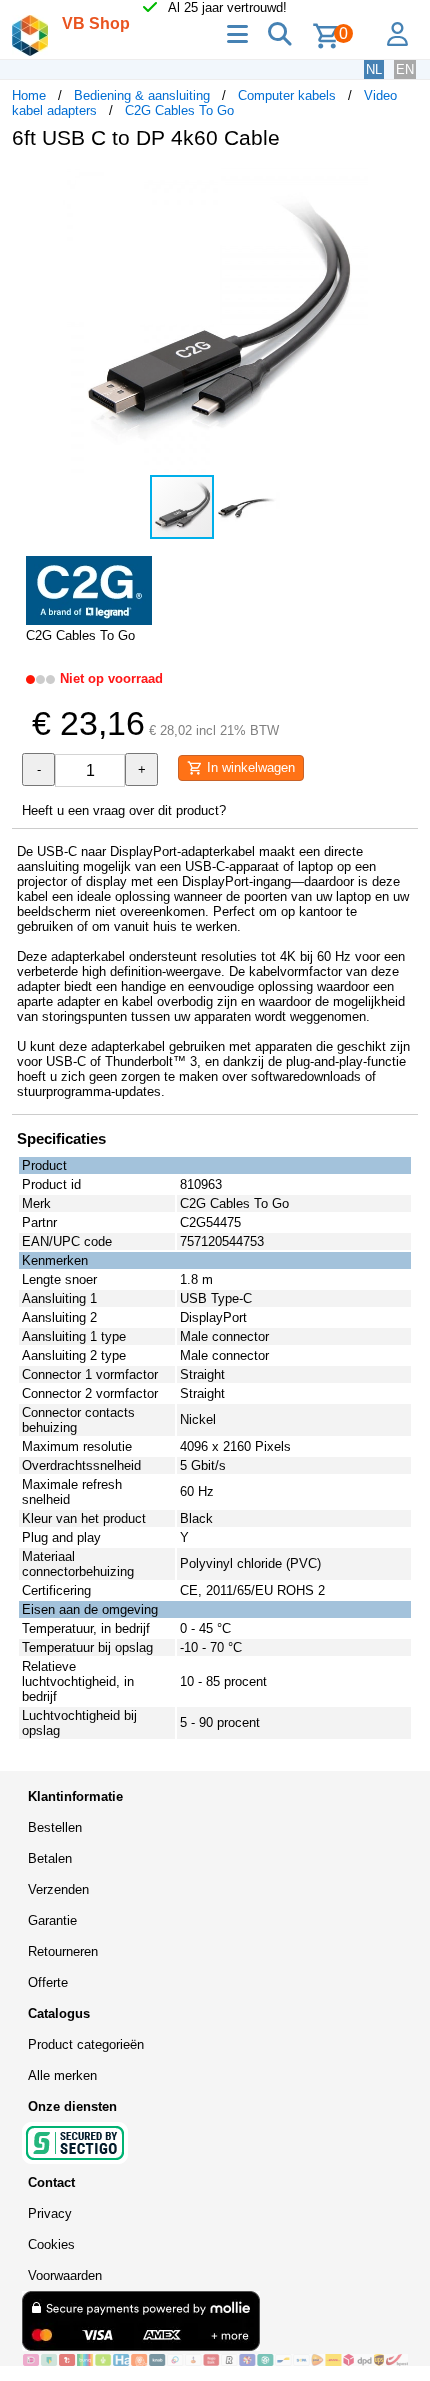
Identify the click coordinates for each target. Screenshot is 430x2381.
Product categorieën (86, 2044)
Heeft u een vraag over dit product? (124, 810)
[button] (400, 186)
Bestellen (55, 1827)
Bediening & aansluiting (142, 95)
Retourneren (63, 1951)
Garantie (52, 1920)
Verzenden (58, 1889)
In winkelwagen (249, 767)
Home (29, 95)
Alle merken (62, 2075)
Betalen (50, 1858)
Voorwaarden (65, 2275)
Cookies (51, 2244)
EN (405, 69)
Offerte (48, 1982)
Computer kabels (287, 95)
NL (374, 69)
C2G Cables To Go (179, 110)
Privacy (50, 2213)
